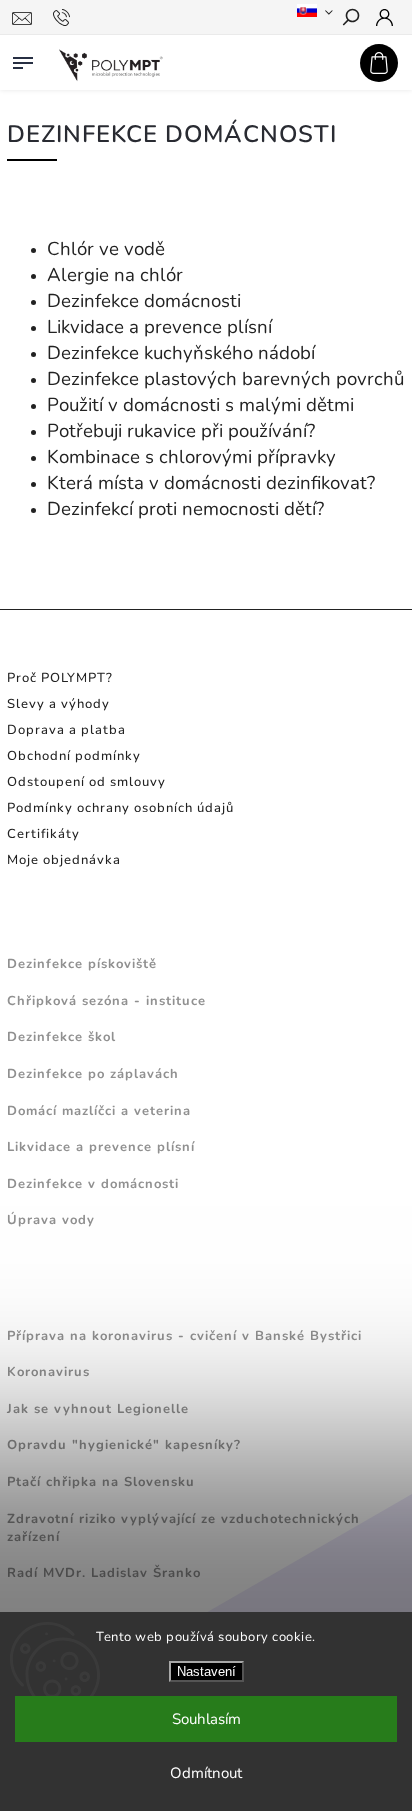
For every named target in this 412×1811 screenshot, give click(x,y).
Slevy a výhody (58, 704)
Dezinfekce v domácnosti (93, 1184)
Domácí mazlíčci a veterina (99, 1111)
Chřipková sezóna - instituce (106, 1001)
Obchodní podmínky (74, 756)
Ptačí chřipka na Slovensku (101, 1482)
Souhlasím (206, 1719)
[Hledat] (350, 19)
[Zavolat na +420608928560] (64, 18)
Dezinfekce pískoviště (82, 964)
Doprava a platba (66, 730)
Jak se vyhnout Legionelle (98, 1409)
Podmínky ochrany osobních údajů (120, 808)
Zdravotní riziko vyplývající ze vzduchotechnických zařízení (183, 1528)
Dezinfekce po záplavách (93, 1074)
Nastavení (206, 1671)
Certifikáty (43, 834)
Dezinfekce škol (61, 1037)
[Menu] (23, 59)
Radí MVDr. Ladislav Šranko (104, 1573)
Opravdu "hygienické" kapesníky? (124, 1445)
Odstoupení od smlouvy (86, 782)
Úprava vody (51, 1220)
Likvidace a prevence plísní (101, 1147)
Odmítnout (206, 1773)
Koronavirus (48, 1372)
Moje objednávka (64, 860)
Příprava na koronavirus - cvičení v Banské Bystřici (184, 1336)
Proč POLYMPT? (60, 678)
